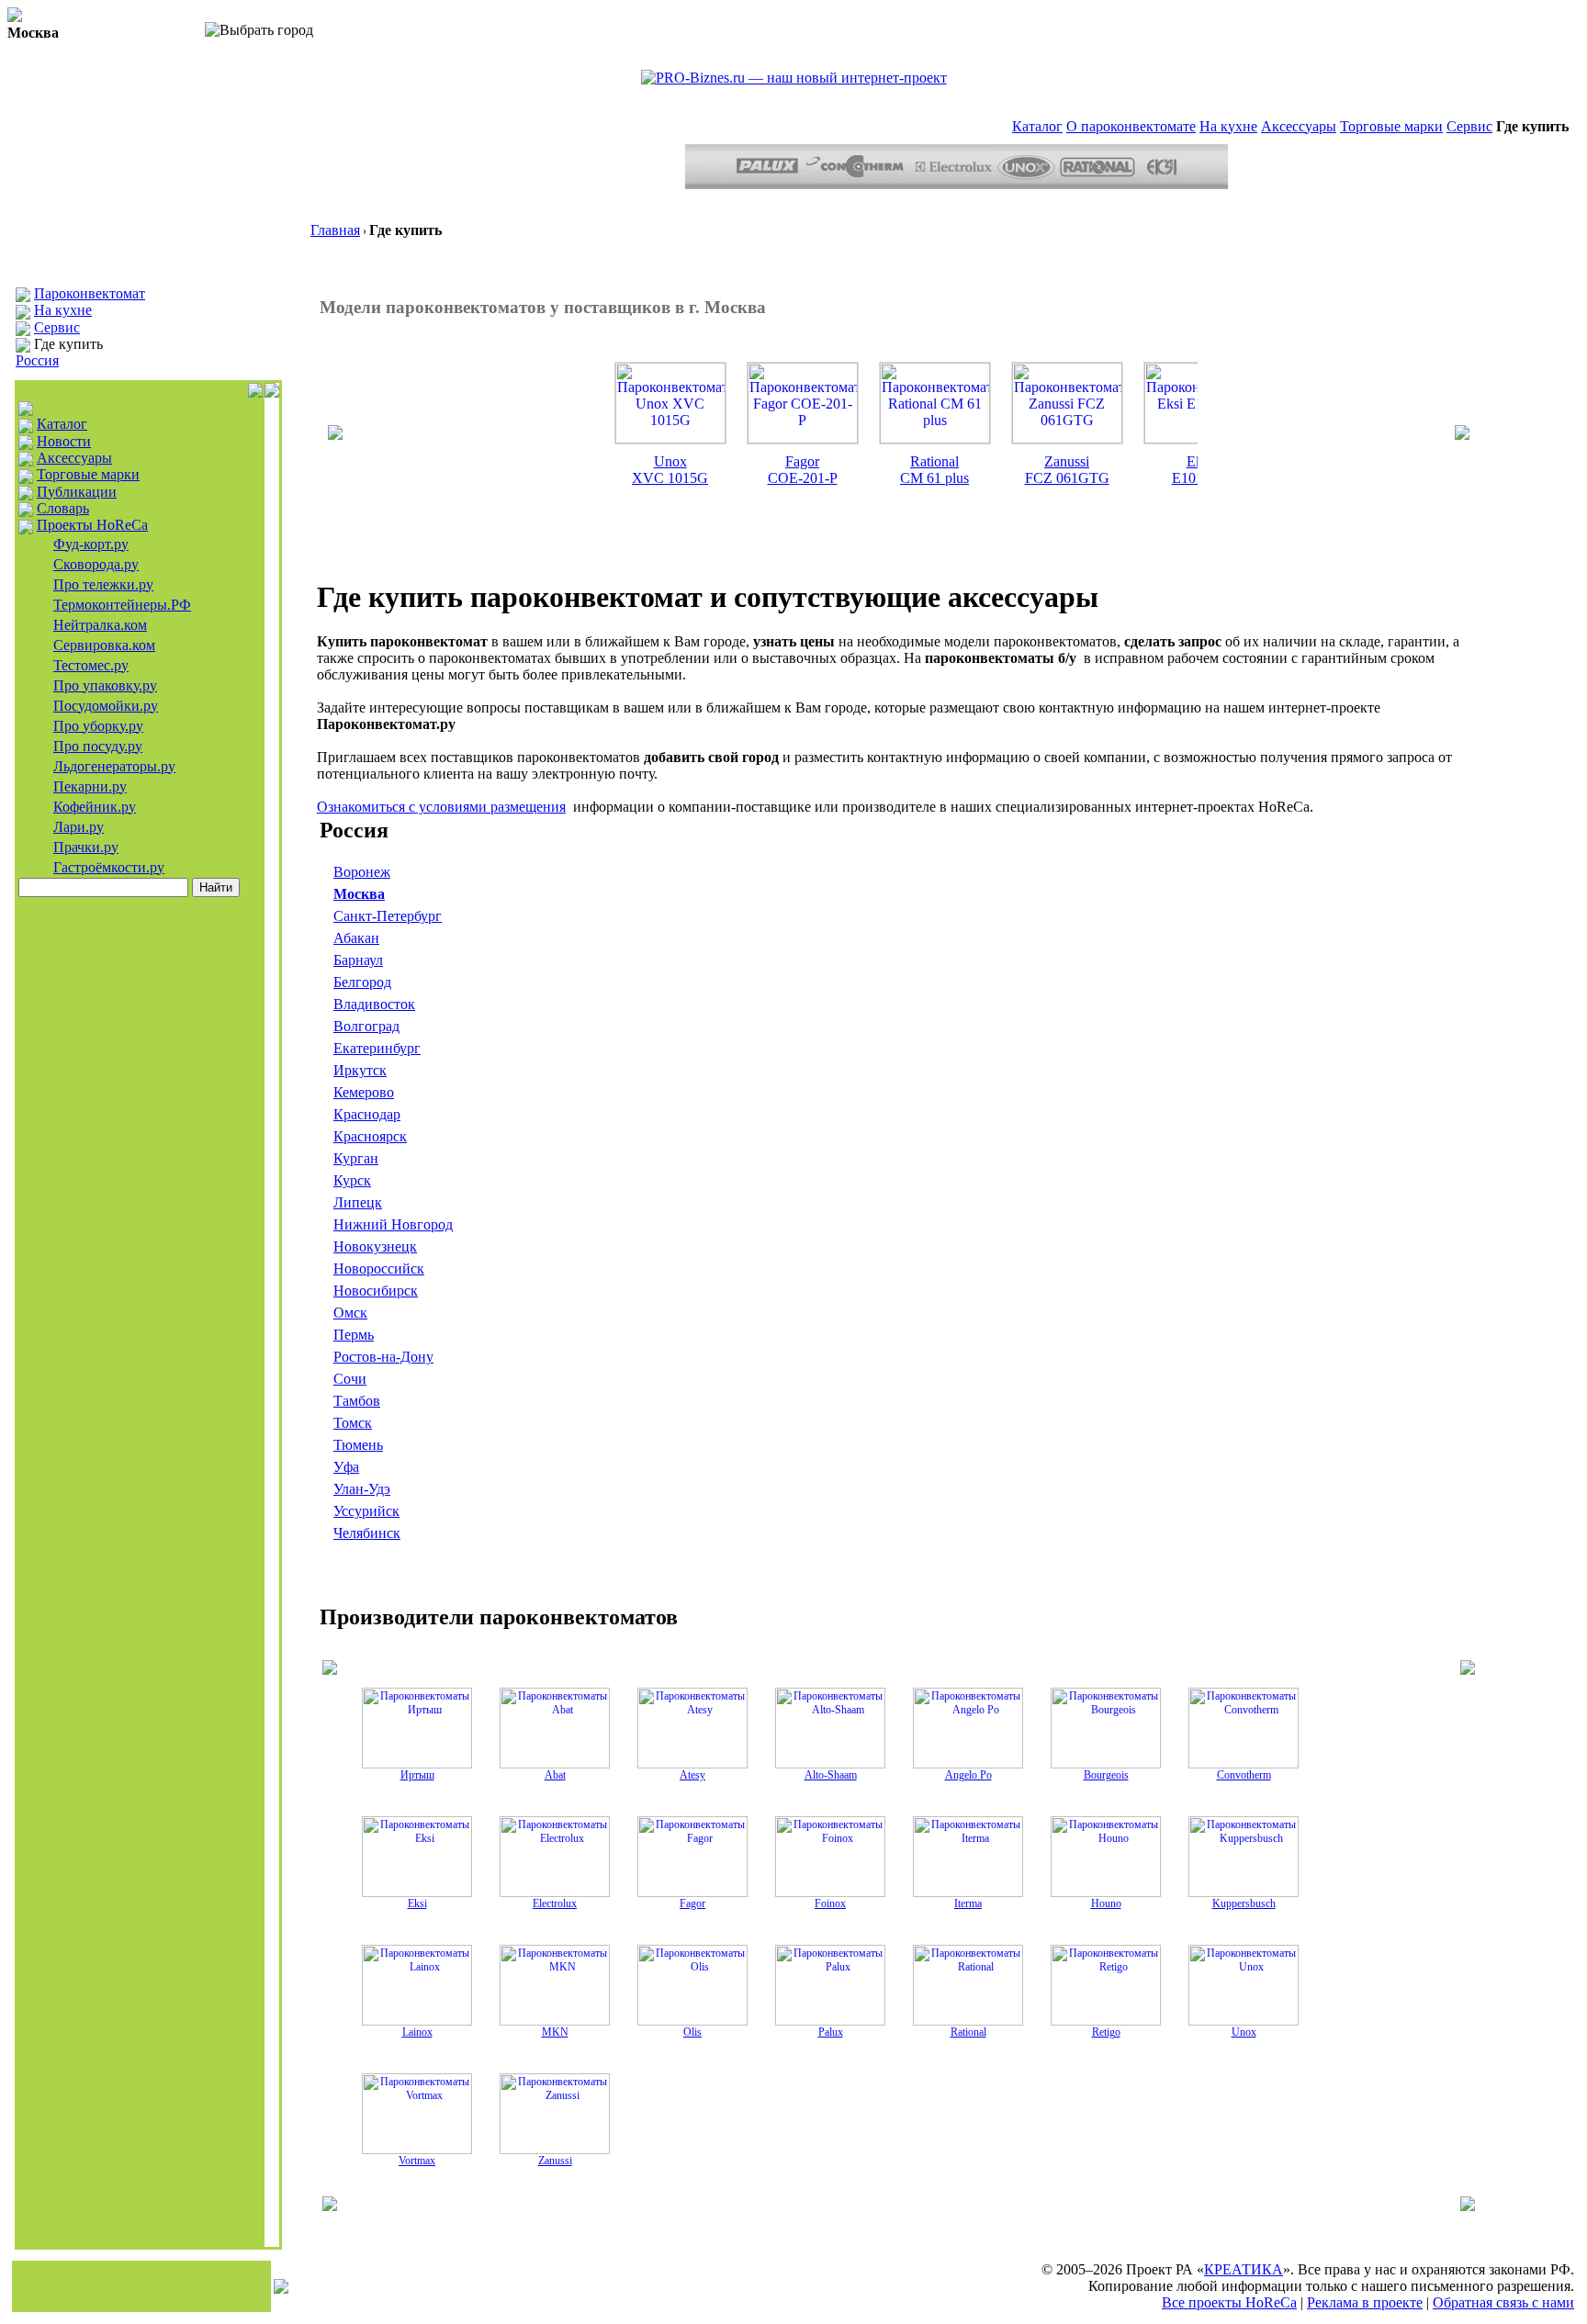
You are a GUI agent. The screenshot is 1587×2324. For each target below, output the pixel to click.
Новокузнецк (375, 1246)
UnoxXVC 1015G (670, 470)
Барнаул (358, 960)
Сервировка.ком (104, 645)
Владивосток (374, 1004)
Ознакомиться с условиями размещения (441, 807)
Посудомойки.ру (106, 706)
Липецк (358, 1202)
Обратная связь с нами (1503, 2302)
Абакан (356, 938)
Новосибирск (376, 1291)
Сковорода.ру (96, 564)
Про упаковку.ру (105, 685)
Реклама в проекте (1365, 2302)
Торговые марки (1391, 126)
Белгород (362, 982)
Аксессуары (1299, 126)
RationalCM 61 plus (934, 470)
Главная (335, 230)
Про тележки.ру (103, 584)
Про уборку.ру (98, 726)
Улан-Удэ (362, 1489)
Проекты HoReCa (92, 525)
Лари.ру (79, 827)
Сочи (350, 1379)
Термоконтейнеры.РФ (122, 605)
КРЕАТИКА (1244, 2269)
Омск (350, 1313)
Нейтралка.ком (100, 625)
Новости (64, 441)
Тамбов (357, 1401)
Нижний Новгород (393, 1224)
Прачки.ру (86, 847)
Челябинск (367, 1533)
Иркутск (360, 1070)
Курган (356, 1158)
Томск (353, 1423)
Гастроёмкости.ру (109, 867)
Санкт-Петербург (388, 916)
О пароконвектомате (1131, 126)
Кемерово (364, 1092)
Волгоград (366, 1026)
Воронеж (362, 872)
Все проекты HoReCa (1229, 2302)
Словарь (63, 508)
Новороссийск (379, 1269)
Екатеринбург (377, 1048)
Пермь (354, 1335)
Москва (359, 894)
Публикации (77, 492)
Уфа (346, 1467)
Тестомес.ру (91, 665)
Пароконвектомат (90, 293)
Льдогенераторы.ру (114, 766)
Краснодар (367, 1114)
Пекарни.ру (90, 786)
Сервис (1469, 126)
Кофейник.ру (95, 807)
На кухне (1228, 126)
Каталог (1037, 126)
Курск (352, 1180)
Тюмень (358, 1445)
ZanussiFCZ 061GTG (1067, 470)
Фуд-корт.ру (91, 544)
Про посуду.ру (98, 746)
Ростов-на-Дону (383, 1357)
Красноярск (370, 1136)
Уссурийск (366, 1511)
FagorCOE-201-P (803, 470)
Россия (37, 360)
